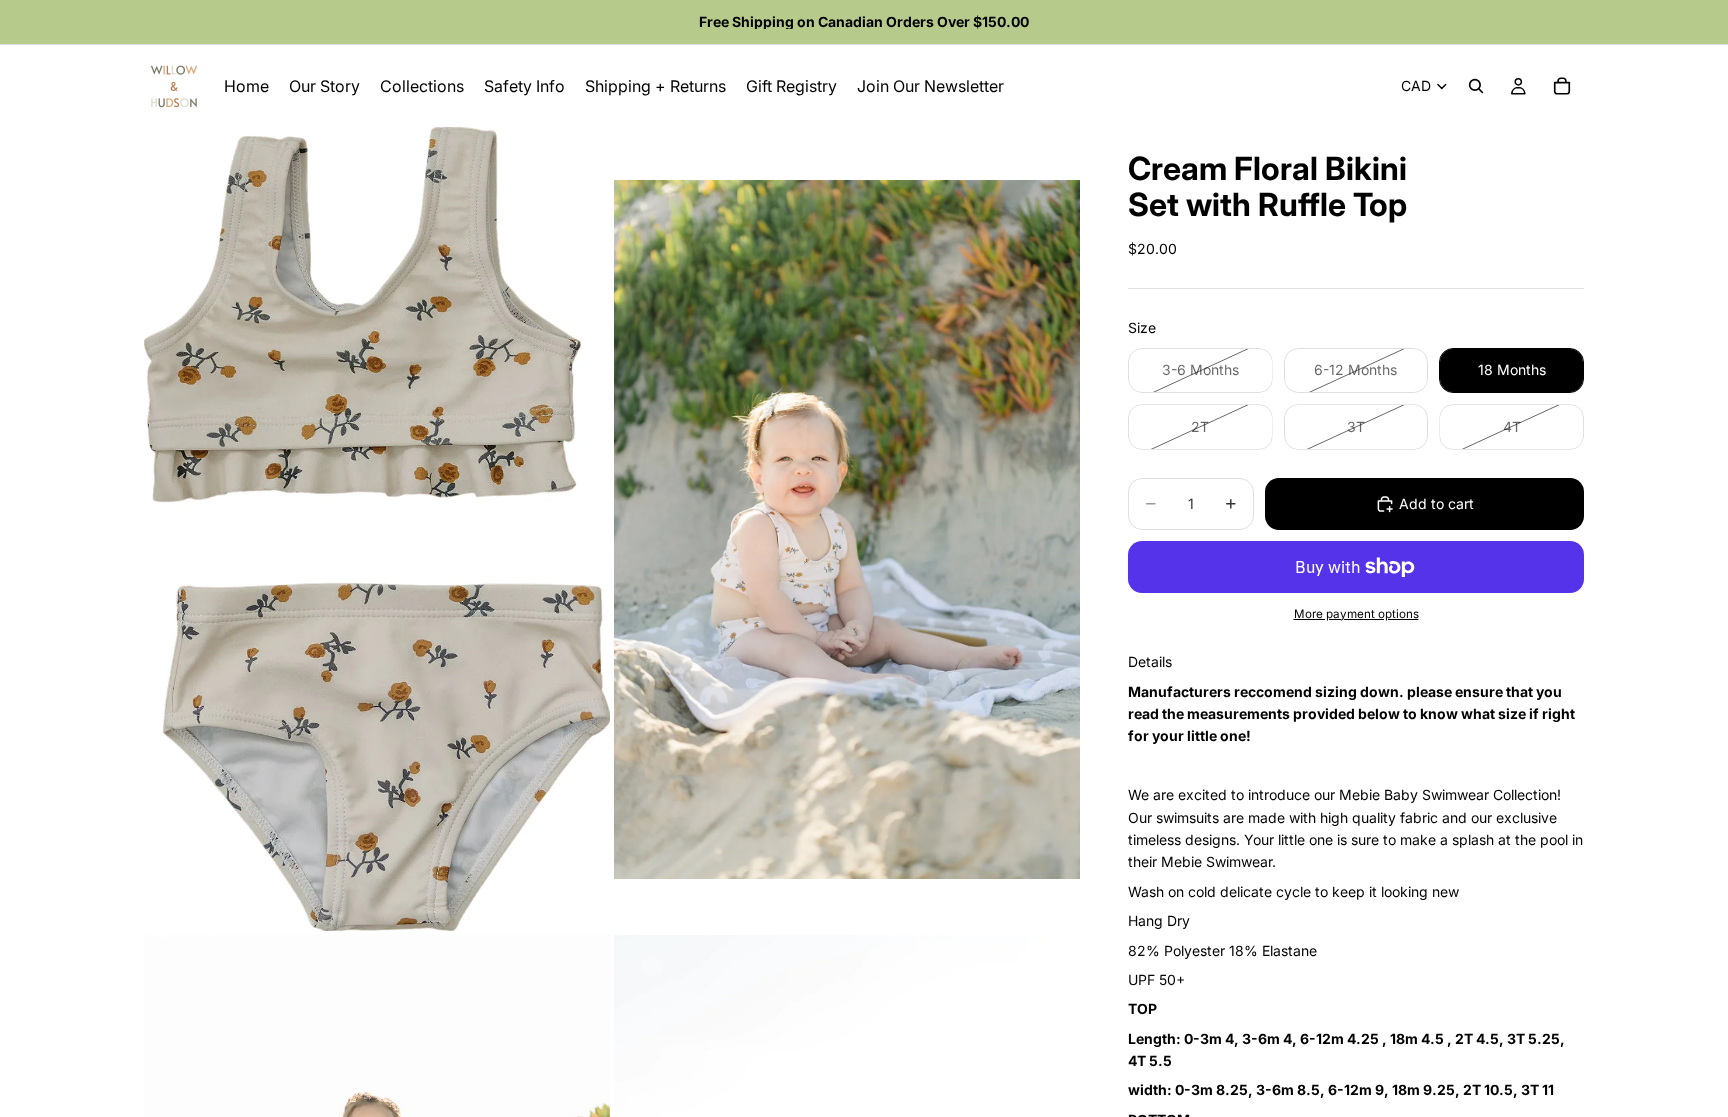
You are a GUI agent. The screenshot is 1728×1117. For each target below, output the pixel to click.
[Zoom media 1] (377, 529)
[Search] (1476, 86)
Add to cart (1436, 503)
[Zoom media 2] (847, 529)
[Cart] (1562, 86)
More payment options (1356, 614)
